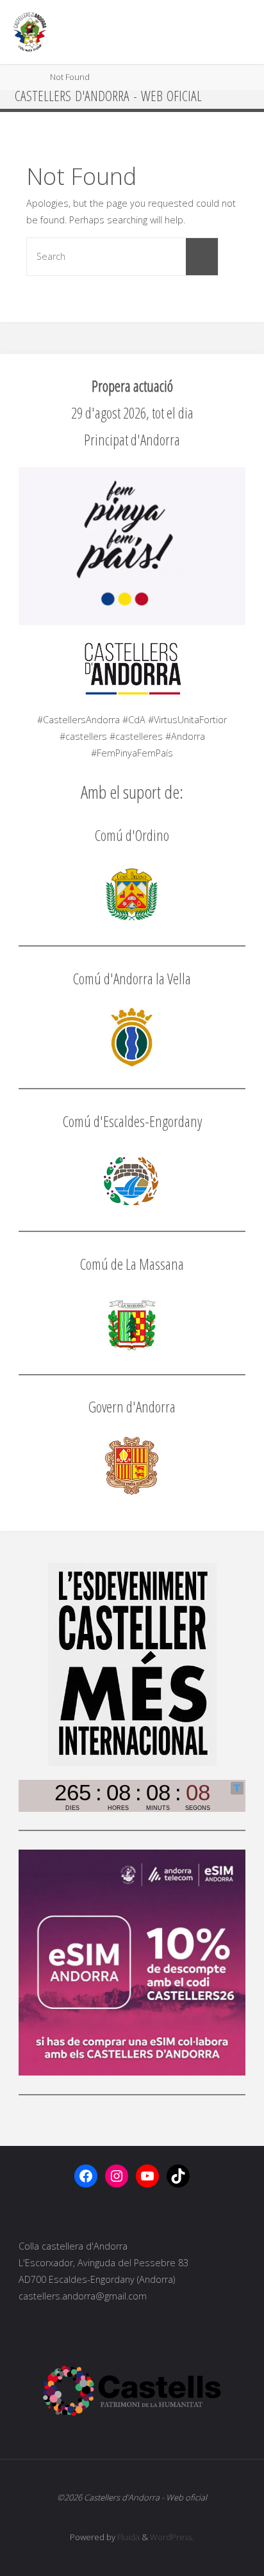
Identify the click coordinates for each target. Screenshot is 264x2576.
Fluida (128, 2537)
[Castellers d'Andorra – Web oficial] (30, 32)
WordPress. (172, 2537)
